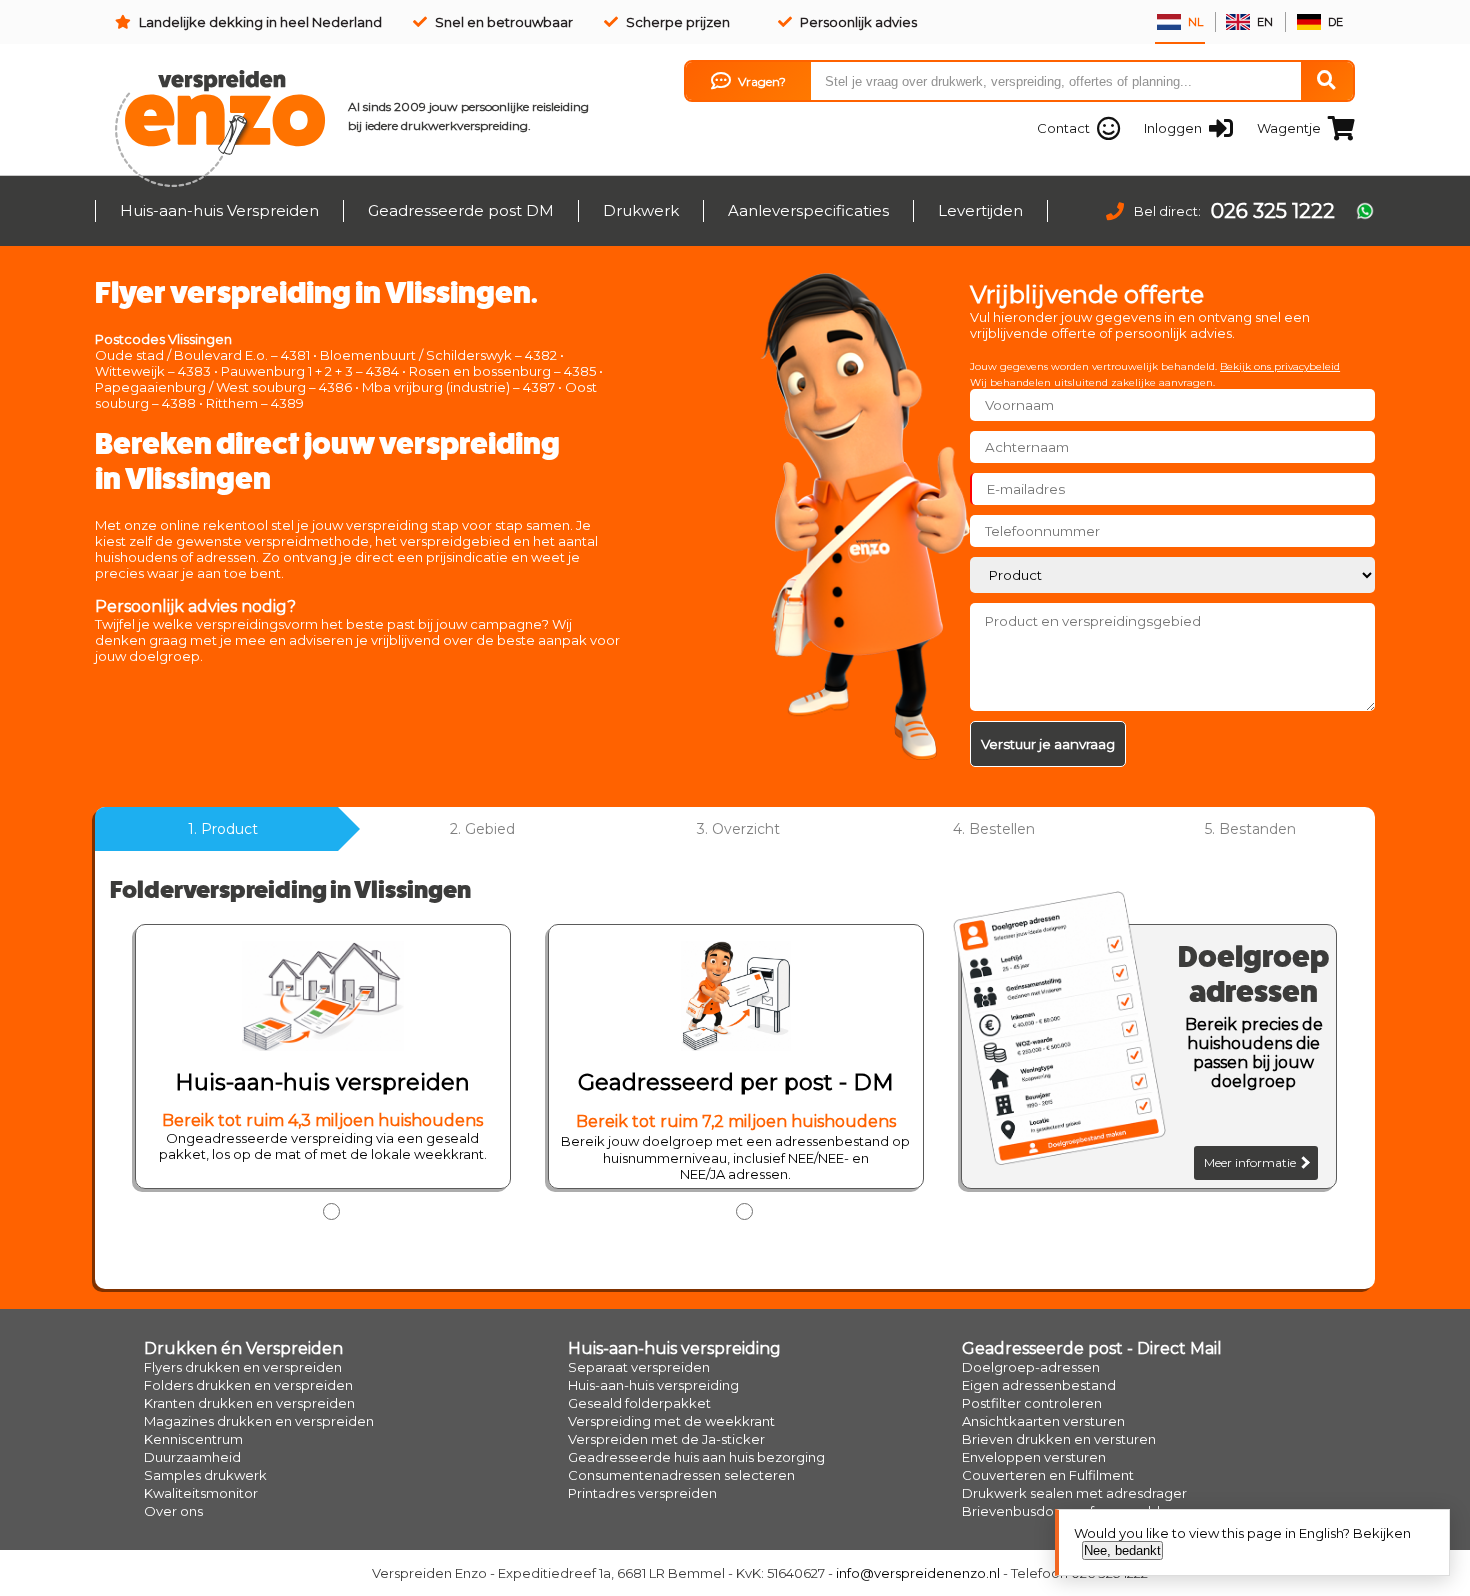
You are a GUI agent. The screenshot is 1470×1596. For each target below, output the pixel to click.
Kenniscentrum (193, 1439)
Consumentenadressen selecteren (681, 1475)
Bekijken (1382, 1533)
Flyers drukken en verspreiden (243, 1367)
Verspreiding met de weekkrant (671, 1421)
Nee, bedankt (1122, 1550)
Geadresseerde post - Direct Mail (1092, 1348)
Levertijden (980, 210)
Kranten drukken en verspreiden (249, 1403)
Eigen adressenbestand (1039, 1385)
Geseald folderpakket (639, 1403)
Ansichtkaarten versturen (1043, 1421)
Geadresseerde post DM (461, 210)
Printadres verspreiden (642, 1493)
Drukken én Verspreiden (243, 1348)
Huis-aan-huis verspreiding (674, 1348)
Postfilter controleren (1032, 1403)
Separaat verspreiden (639, 1367)
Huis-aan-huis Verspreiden (219, 210)
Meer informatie (1251, 1162)
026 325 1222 (1273, 211)
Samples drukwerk (205, 1475)
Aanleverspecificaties (808, 210)
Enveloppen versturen (1034, 1457)
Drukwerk (641, 210)
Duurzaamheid (192, 1457)
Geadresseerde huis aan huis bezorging (696, 1457)
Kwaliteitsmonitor (201, 1493)
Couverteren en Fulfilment (1048, 1475)
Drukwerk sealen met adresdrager (1074, 1493)
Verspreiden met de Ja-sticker (666, 1439)
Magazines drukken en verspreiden (259, 1421)
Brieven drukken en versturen (1059, 1439)
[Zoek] (1327, 81)
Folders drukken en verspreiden (248, 1385)
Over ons (173, 1511)
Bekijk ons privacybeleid (1280, 366)
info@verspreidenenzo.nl (918, 1573)
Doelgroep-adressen (1031, 1367)
